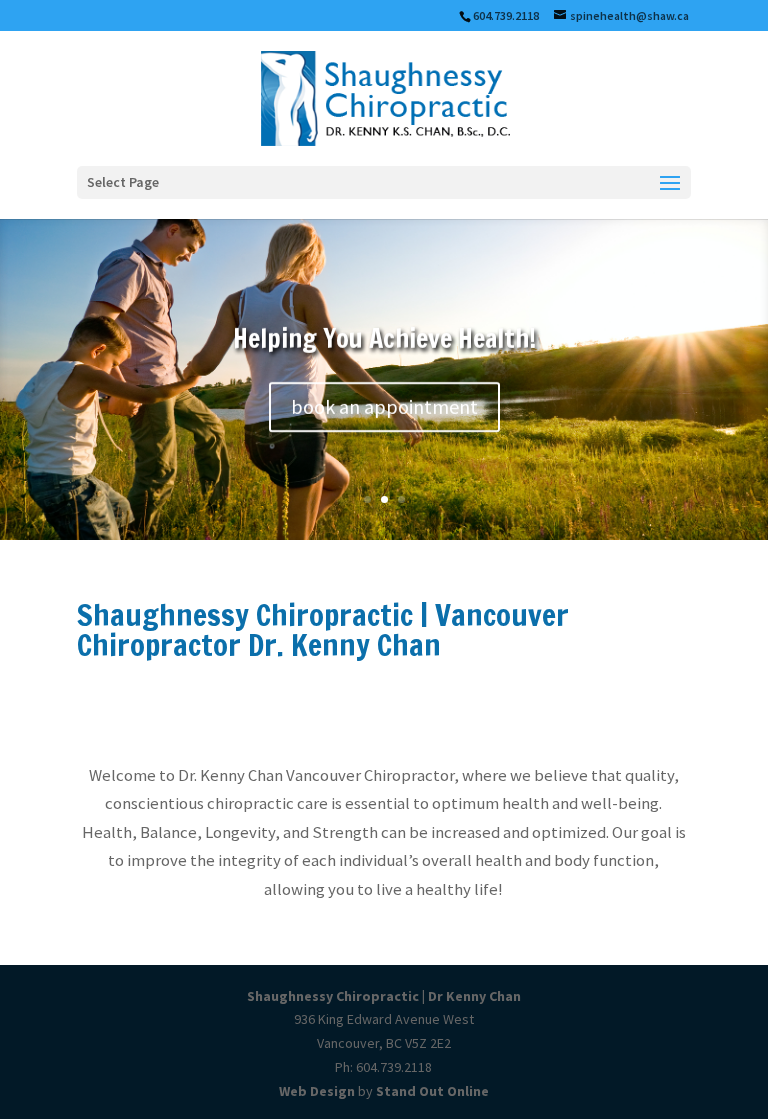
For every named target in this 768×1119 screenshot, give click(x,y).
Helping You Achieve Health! (384, 338)
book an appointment (384, 406)
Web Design (317, 1091)
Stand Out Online (432, 1091)
